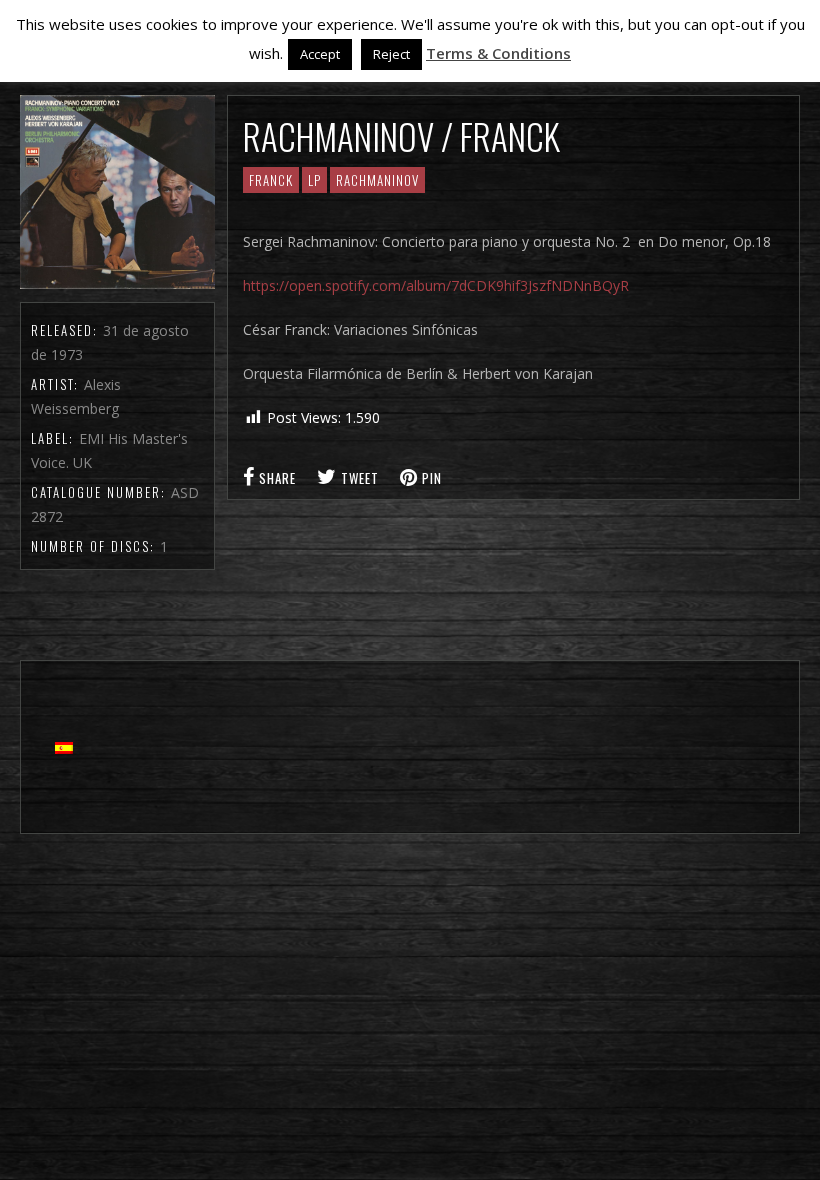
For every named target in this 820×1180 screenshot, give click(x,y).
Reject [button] (391, 54)
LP (314, 180)
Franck (271, 180)
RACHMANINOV (377, 180)
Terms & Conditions (498, 53)
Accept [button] (320, 54)
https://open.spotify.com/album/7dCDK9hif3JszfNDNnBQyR (436, 285)
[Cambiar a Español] (64, 747)
